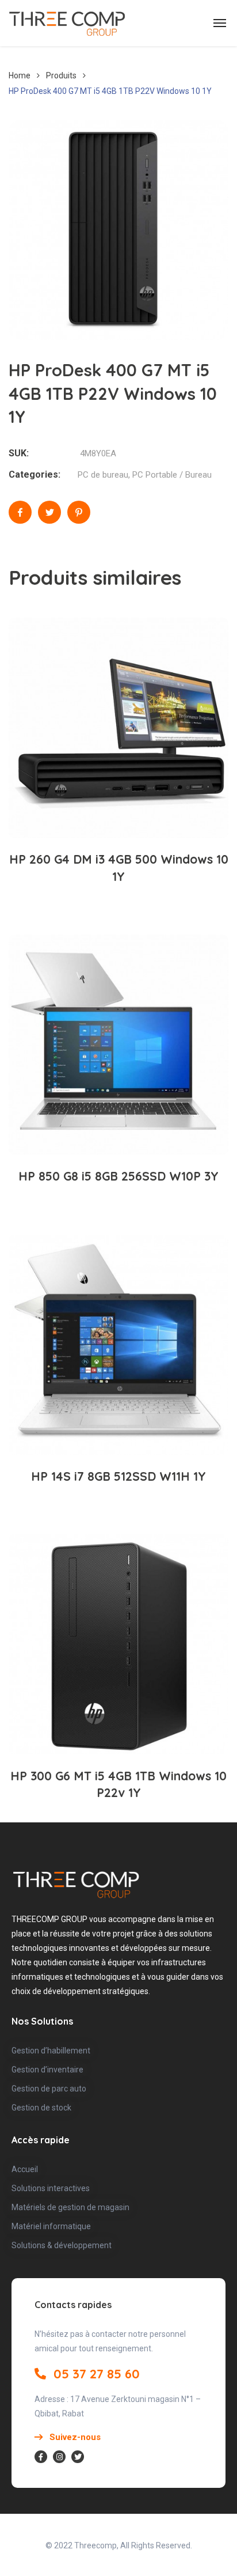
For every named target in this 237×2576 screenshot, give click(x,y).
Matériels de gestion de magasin (70, 2207)
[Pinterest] (79, 512)
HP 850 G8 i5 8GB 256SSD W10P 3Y (118, 1176)
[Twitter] (49, 512)
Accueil (25, 2169)
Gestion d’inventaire (47, 2070)
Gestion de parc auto (49, 2089)
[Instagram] (59, 2457)
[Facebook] (20, 512)
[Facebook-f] (41, 2457)
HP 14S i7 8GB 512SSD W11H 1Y (118, 1476)
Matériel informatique (51, 2226)
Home (20, 75)
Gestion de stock (41, 2108)
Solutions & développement (62, 2245)
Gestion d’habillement (51, 2051)
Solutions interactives (51, 2188)
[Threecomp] (67, 23)
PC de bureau (103, 475)
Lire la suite (125, 801)
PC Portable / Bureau (172, 475)
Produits (61, 75)
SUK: (19, 453)
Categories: (35, 474)
